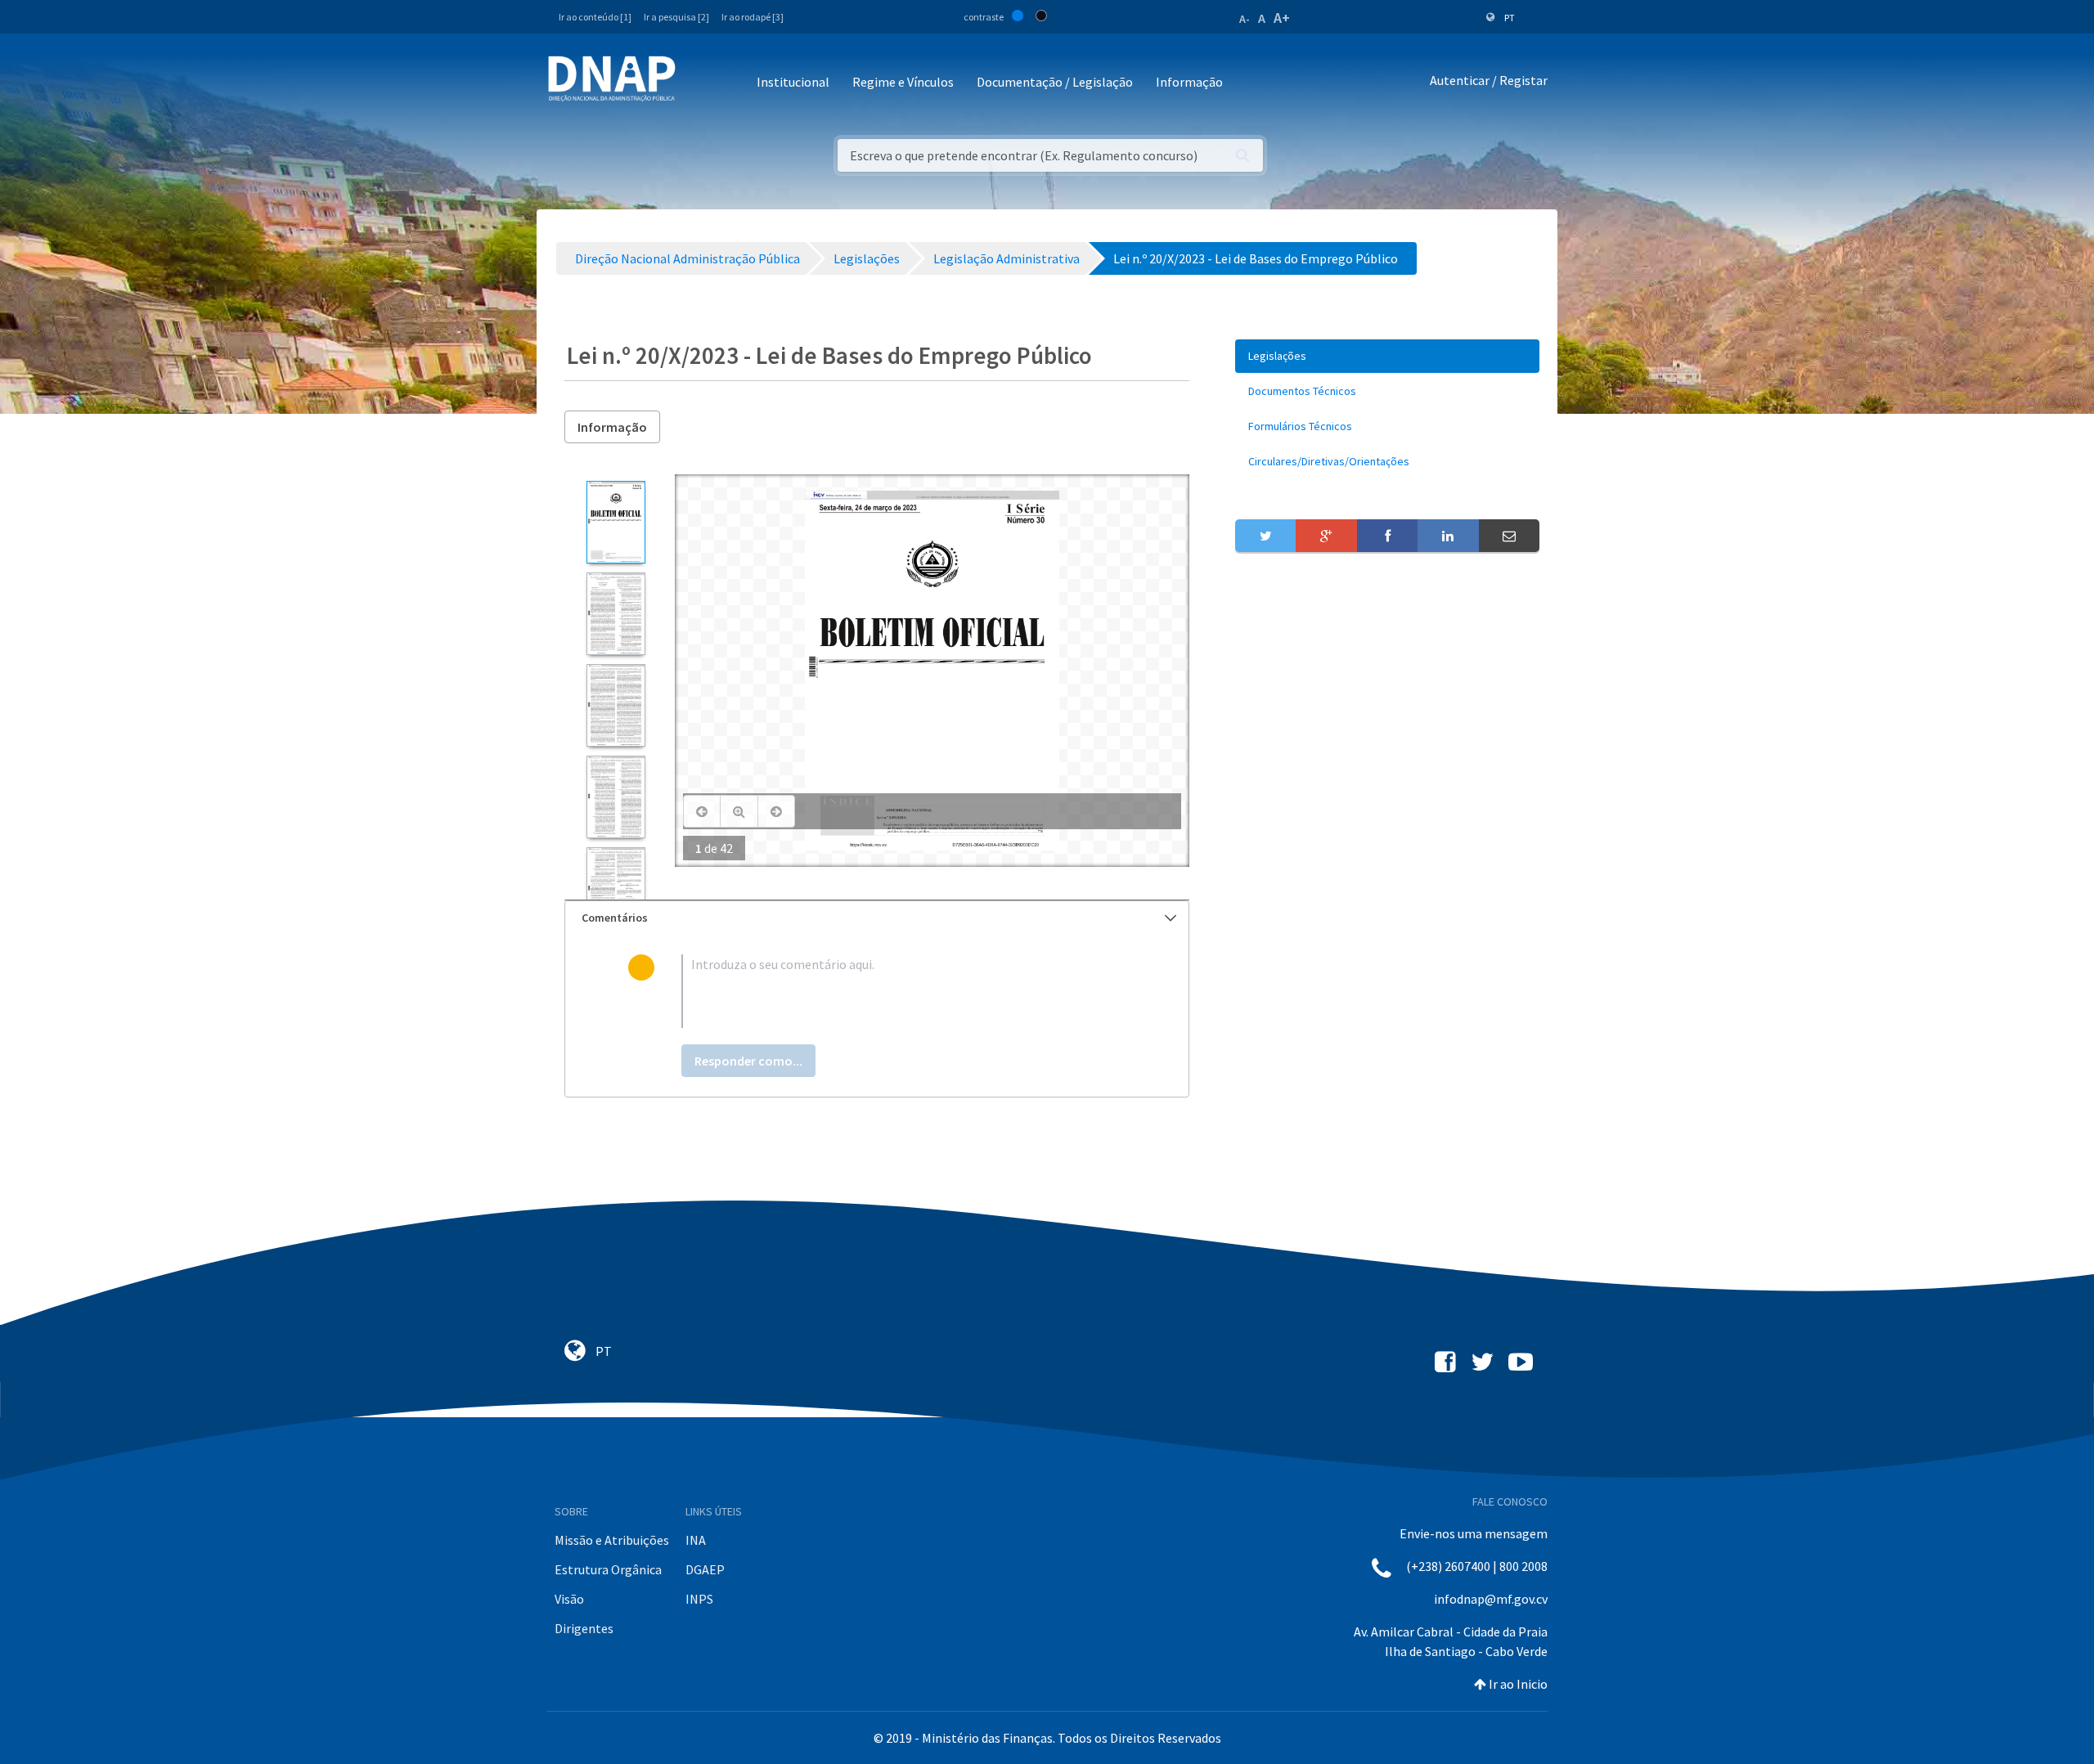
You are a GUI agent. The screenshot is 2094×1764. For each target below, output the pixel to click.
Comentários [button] (615, 918)
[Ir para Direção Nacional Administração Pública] (612, 78)
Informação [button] (1189, 82)
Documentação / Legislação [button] (1055, 82)
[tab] (877, 918)
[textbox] (903, 991)
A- (1245, 19)
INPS (699, 1599)
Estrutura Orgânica (608, 1569)
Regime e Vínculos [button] (903, 82)
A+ (1282, 18)
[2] (616, 614)
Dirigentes (584, 1628)
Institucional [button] (793, 82)
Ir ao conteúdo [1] (595, 17)
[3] (616, 705)
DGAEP (705, 1569)
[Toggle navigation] (699, 83)
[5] (616, 889)
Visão (569, 1599)
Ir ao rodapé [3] (753, 17)
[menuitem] (1387, 356)
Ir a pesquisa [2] (676, 17)
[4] (616, 797)
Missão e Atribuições (612, 1540)
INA (696, 1540)
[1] (616, 522)
